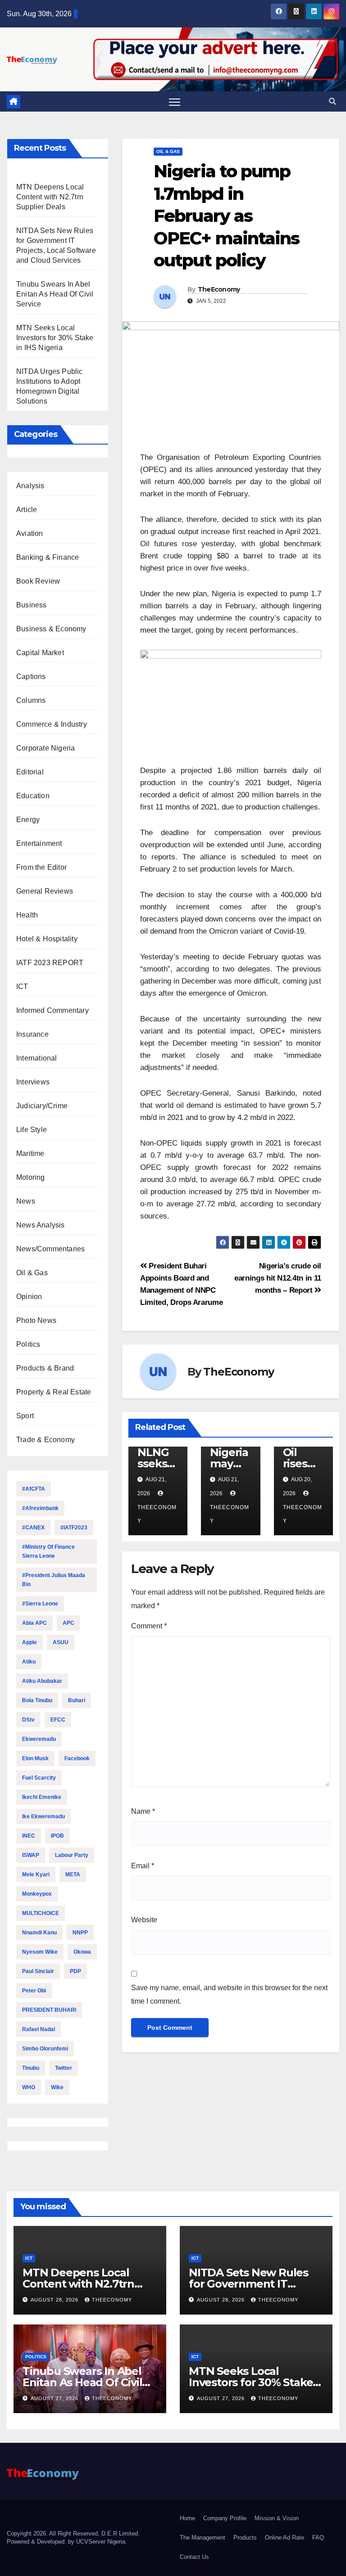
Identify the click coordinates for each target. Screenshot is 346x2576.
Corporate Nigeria (46, 748)
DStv (28, 1720)
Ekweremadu (39, 1739)
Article (27, 510)
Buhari (77, 1700)
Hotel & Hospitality (47, 939)
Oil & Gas (32, 1273)
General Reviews (45, 891)
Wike (57, 2087)
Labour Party (72, 1855)
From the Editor (41, 867)
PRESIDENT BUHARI (49, 2010)
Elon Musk (35, 1758)
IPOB (57, 1836)
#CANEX (33, 1528)
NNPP (80, 1933)
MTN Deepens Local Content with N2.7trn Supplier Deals (50, 197)
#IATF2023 (74, 1528)
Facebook (77, 1758)
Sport (25, 1416)
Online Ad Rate (285, 2538)
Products (245, 2538)
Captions (31, 677)
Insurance (32, 1034)
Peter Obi (34, 1991)
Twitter (64, 2068)
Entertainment (39, 843)
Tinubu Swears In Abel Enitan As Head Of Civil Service (55, 294)
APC (68, 1623)
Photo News (36, 1320)
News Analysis (41, 1225)
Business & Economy (51, 629)
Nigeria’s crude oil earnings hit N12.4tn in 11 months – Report (278, 1278)
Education (33, 796)
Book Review (38, 581)
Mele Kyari (36, 1875)
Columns (31, 700)
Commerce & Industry (52, 724)
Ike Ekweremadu (43, 1816)
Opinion (29, 1297)
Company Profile (225, 2518)
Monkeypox (37, 1894)
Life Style (32, 1130)
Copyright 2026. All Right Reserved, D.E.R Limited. (73, 2533)
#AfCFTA (34, 1489)
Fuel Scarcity (39, 1778)
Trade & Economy (46, 1440)
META (73, 1875)
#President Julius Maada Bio (54, 1580)
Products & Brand (45, 1368)
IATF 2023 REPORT (50, 963)
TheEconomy (219, 289)
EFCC (58, 1720)
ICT (22, 987)
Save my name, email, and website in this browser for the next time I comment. (229, 1994)
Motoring (31, 1177)
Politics (28, 1344)
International (37, 1058)
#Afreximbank (40, 1508)
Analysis (30, 486)
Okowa (82, 1952)
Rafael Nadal (39, 2029)
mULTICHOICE (41, 1913)
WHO (29, 2087)
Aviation (30, 533)
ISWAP (31, 1855)
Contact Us (194, 2557)
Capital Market (40, 653)
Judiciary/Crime (42, 1106)
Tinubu (31, 2068)
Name (143, 1811)
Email (143, 1866)
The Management (203, 2538)
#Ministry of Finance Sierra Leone (48, 1551)
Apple (30, 1642)
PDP (75, 1971)
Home (187, 2518)
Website (144, 1920)
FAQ (318, 2538)
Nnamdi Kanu (39, 1933)
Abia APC (34, 1623)
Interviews (33, 1082)
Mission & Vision (277, 2518)
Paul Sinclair (38, 1971)
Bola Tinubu (37, 1700)
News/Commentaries (50, 1249)
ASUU (61, 1642)
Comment (149, 1626)
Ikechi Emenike (42, 1797)
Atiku (29, 1662)
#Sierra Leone (40, 1604)
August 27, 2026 (55, 2398)
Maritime (30, 1153)
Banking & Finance (48, 557)
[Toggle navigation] (175, 102)
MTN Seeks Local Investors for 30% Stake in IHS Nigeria (55, 338)
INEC (29, 1836)
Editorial (30, 772)
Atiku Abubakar (42, 1681)
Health (27, 915)
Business (32, 605)
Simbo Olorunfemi (45, 2049)
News (26, 1201)
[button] (332, 101)
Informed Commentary (52, 1010)
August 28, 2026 (55, 2300)
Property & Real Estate (54, 1392)
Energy (28, 820)
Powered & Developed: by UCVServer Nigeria (66, 2542)
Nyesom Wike (40, 1952)
